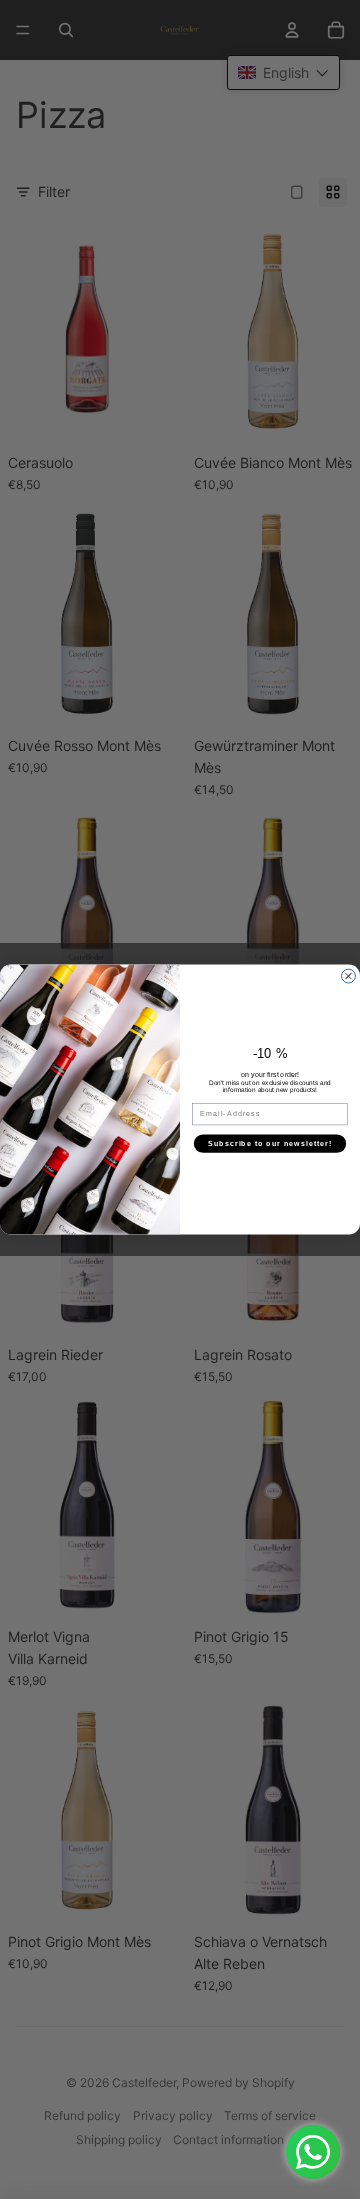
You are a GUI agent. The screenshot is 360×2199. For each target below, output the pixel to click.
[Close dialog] (349, 976)
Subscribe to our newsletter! (270, 1143)
